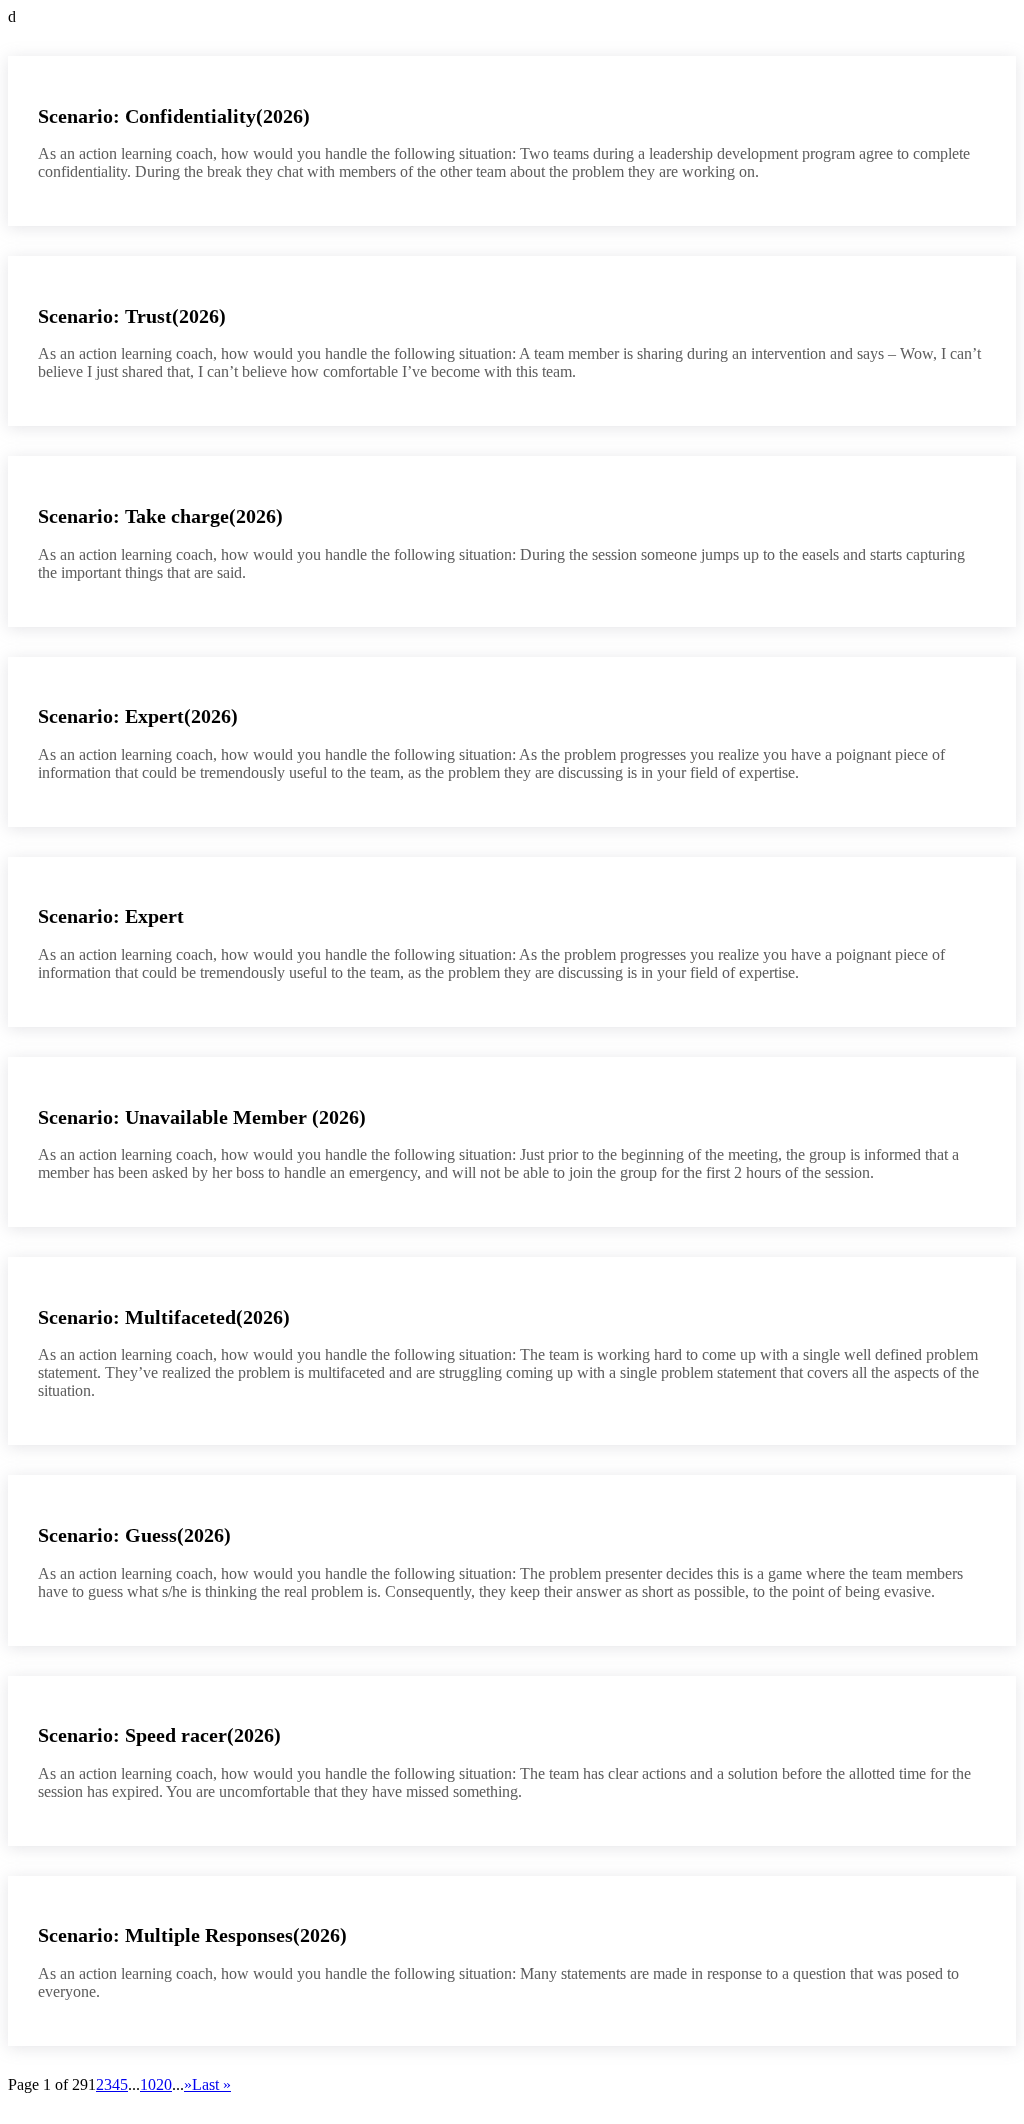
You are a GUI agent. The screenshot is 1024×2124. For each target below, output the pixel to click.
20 (164, 2084)
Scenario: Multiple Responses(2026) (192, 1935)
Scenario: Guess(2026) (134, 1535)
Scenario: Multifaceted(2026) (164, 1317)
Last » (211, 2084)
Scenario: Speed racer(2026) (159, 1735)
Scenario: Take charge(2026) (160, 516)
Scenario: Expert (111, 916)
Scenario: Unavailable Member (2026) (202, 1117)
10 (148, 2084)
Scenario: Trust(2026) (132, 316)
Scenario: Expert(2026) (138, 716)
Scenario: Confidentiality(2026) (174, 116)
